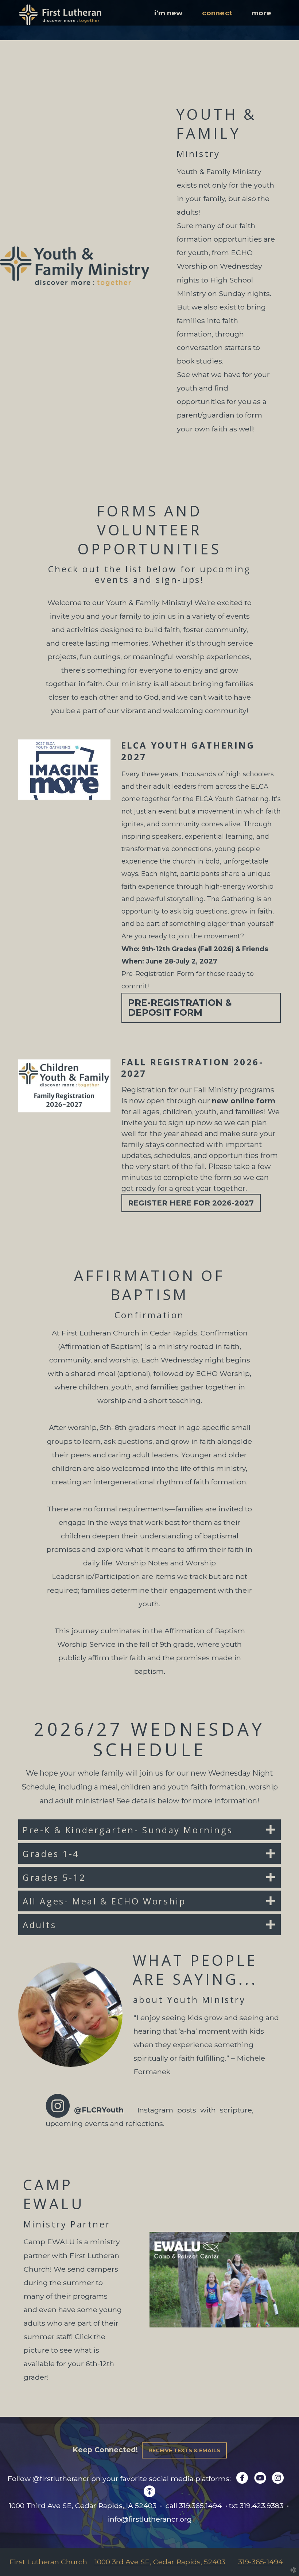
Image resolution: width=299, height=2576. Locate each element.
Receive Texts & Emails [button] (184, 2450)
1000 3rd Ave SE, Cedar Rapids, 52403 (160, 2562)
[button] (201, 1008)
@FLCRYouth (99, 2110)
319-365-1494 (261, 2562)
